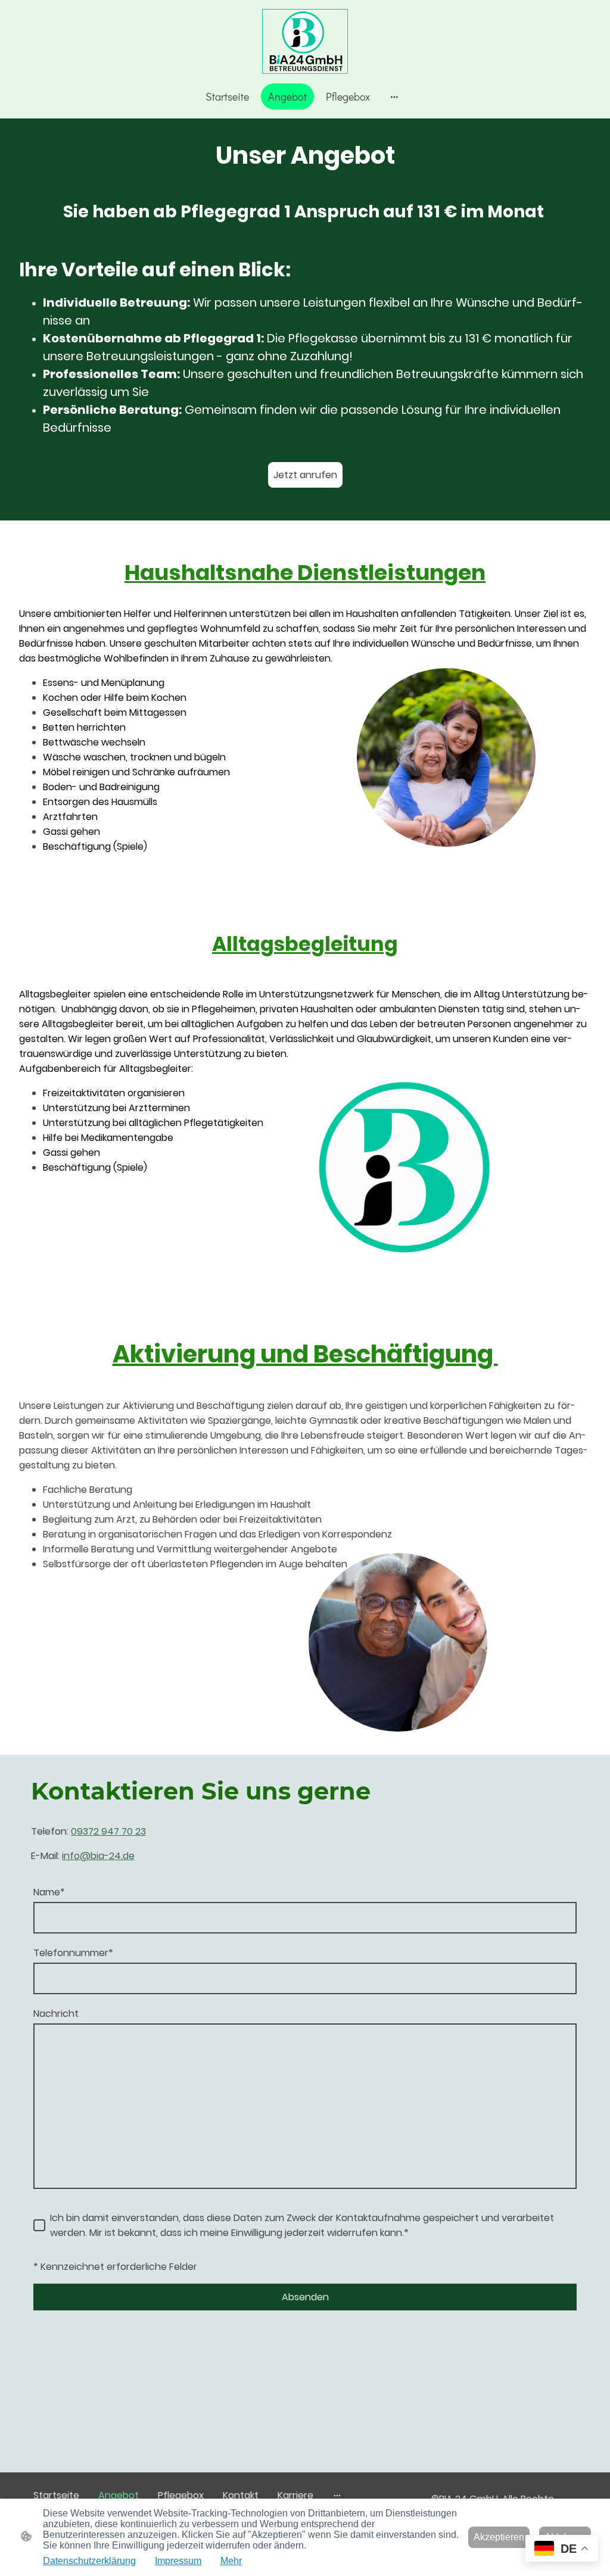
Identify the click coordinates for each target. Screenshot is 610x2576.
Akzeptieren (499, 2537)
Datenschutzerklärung (89, 2561)
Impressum (178, 2561)
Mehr (231, 2561)
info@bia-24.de (98, 1856)
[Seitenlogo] (305, 41)
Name (49, 1892)
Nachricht (56, 2014)
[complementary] (562, 2550)
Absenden (305, 2297)
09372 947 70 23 (108, 1831)
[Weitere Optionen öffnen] (394, 97)
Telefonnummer (73, 1953)
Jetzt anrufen (305, 475)
